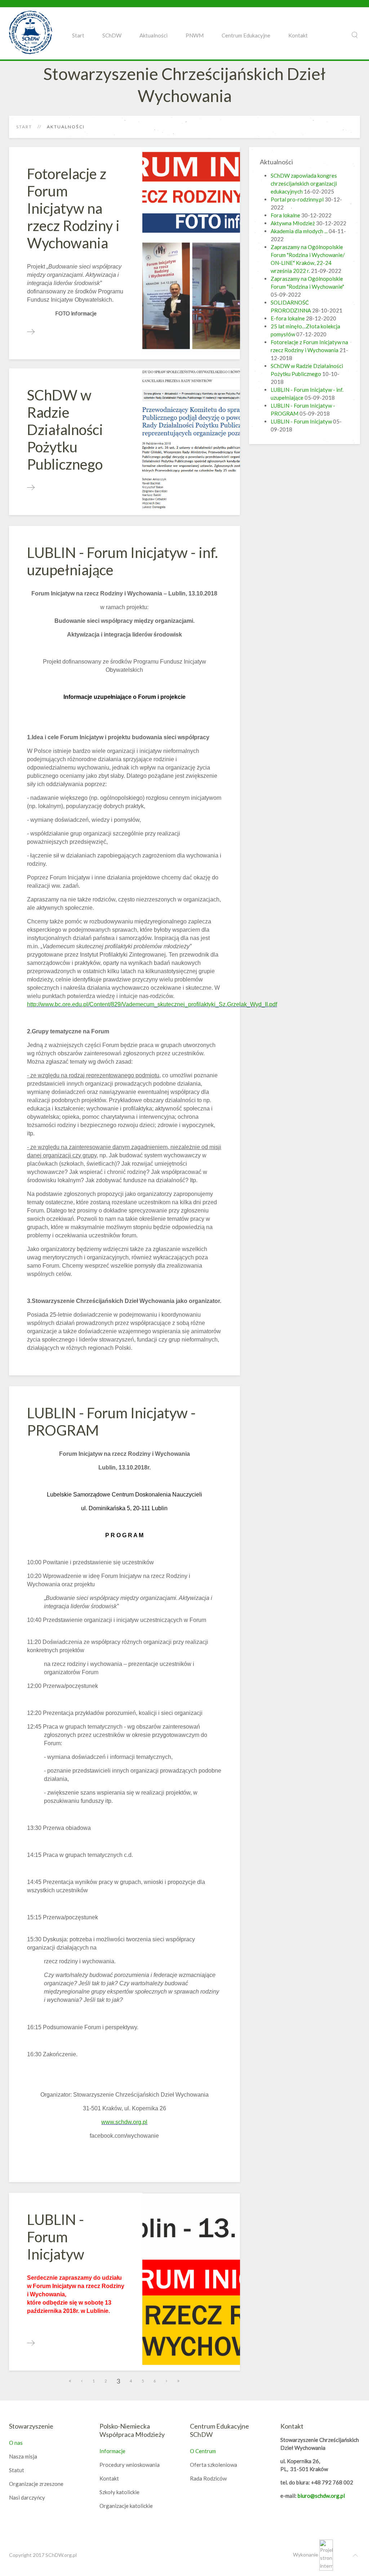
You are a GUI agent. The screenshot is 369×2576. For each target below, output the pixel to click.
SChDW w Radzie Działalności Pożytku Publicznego (65, 430)
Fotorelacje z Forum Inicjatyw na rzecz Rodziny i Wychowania (73, 208)
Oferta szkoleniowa (214, 2465)
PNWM (195, 35)
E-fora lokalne (288, 318)
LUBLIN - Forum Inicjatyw (56, 2237)
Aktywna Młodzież (293, 223)
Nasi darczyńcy (27, 2497)
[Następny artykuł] (167, 2381)
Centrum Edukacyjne (246, 35)
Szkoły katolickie (119, 2492)
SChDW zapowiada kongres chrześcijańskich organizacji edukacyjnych (304, 183)
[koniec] (179, 2381)
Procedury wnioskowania (130, 2465)
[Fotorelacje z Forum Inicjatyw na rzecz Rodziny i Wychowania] (31, 332)
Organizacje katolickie (126, 2506)
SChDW (112, 35)
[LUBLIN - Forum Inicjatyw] (31, 2343)
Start (78, 35)
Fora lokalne (285, 215)
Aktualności (154, 35)
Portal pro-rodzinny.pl (297, 199)
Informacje (112, 2451)
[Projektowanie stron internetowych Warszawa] (326, 2555)
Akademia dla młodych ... (299, 231)
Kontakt (298, 35)
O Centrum (203, 2451)
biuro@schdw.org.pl (321, 2496)
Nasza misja (23, 2456)
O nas (16, 2443)
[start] (70, 2381)
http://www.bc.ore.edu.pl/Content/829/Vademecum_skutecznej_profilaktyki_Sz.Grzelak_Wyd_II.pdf (152, 1004)
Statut (17, 2470)
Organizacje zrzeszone (36, 2484)
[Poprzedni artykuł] (82, 2381)
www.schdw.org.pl (124, 2122)
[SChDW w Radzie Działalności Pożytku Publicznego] (31, 488)
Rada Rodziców (208, 2478)
